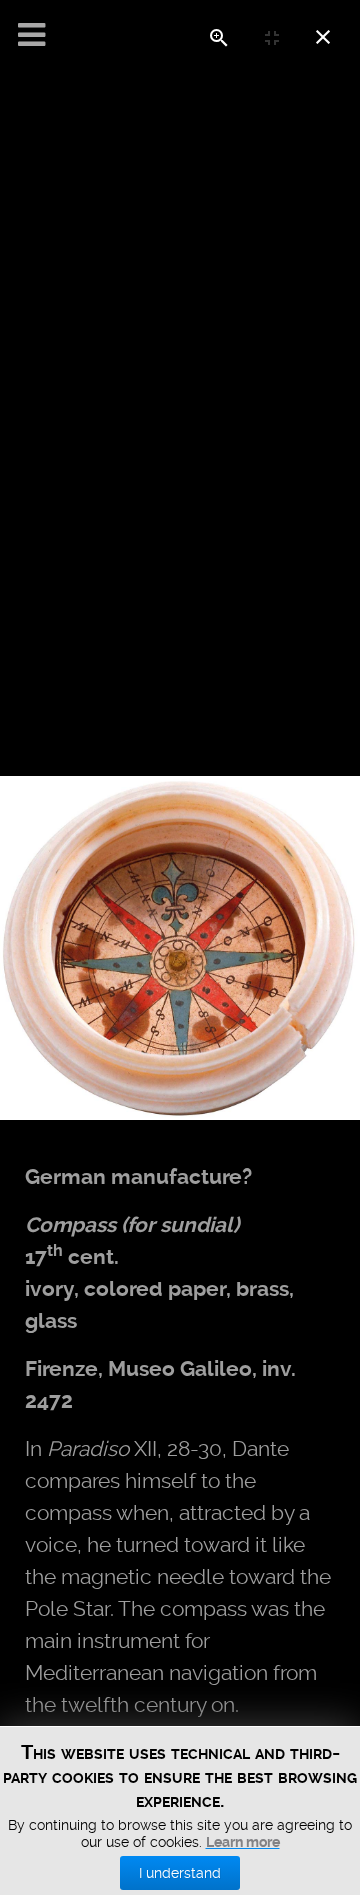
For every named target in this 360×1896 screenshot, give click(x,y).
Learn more (243, 1842)
